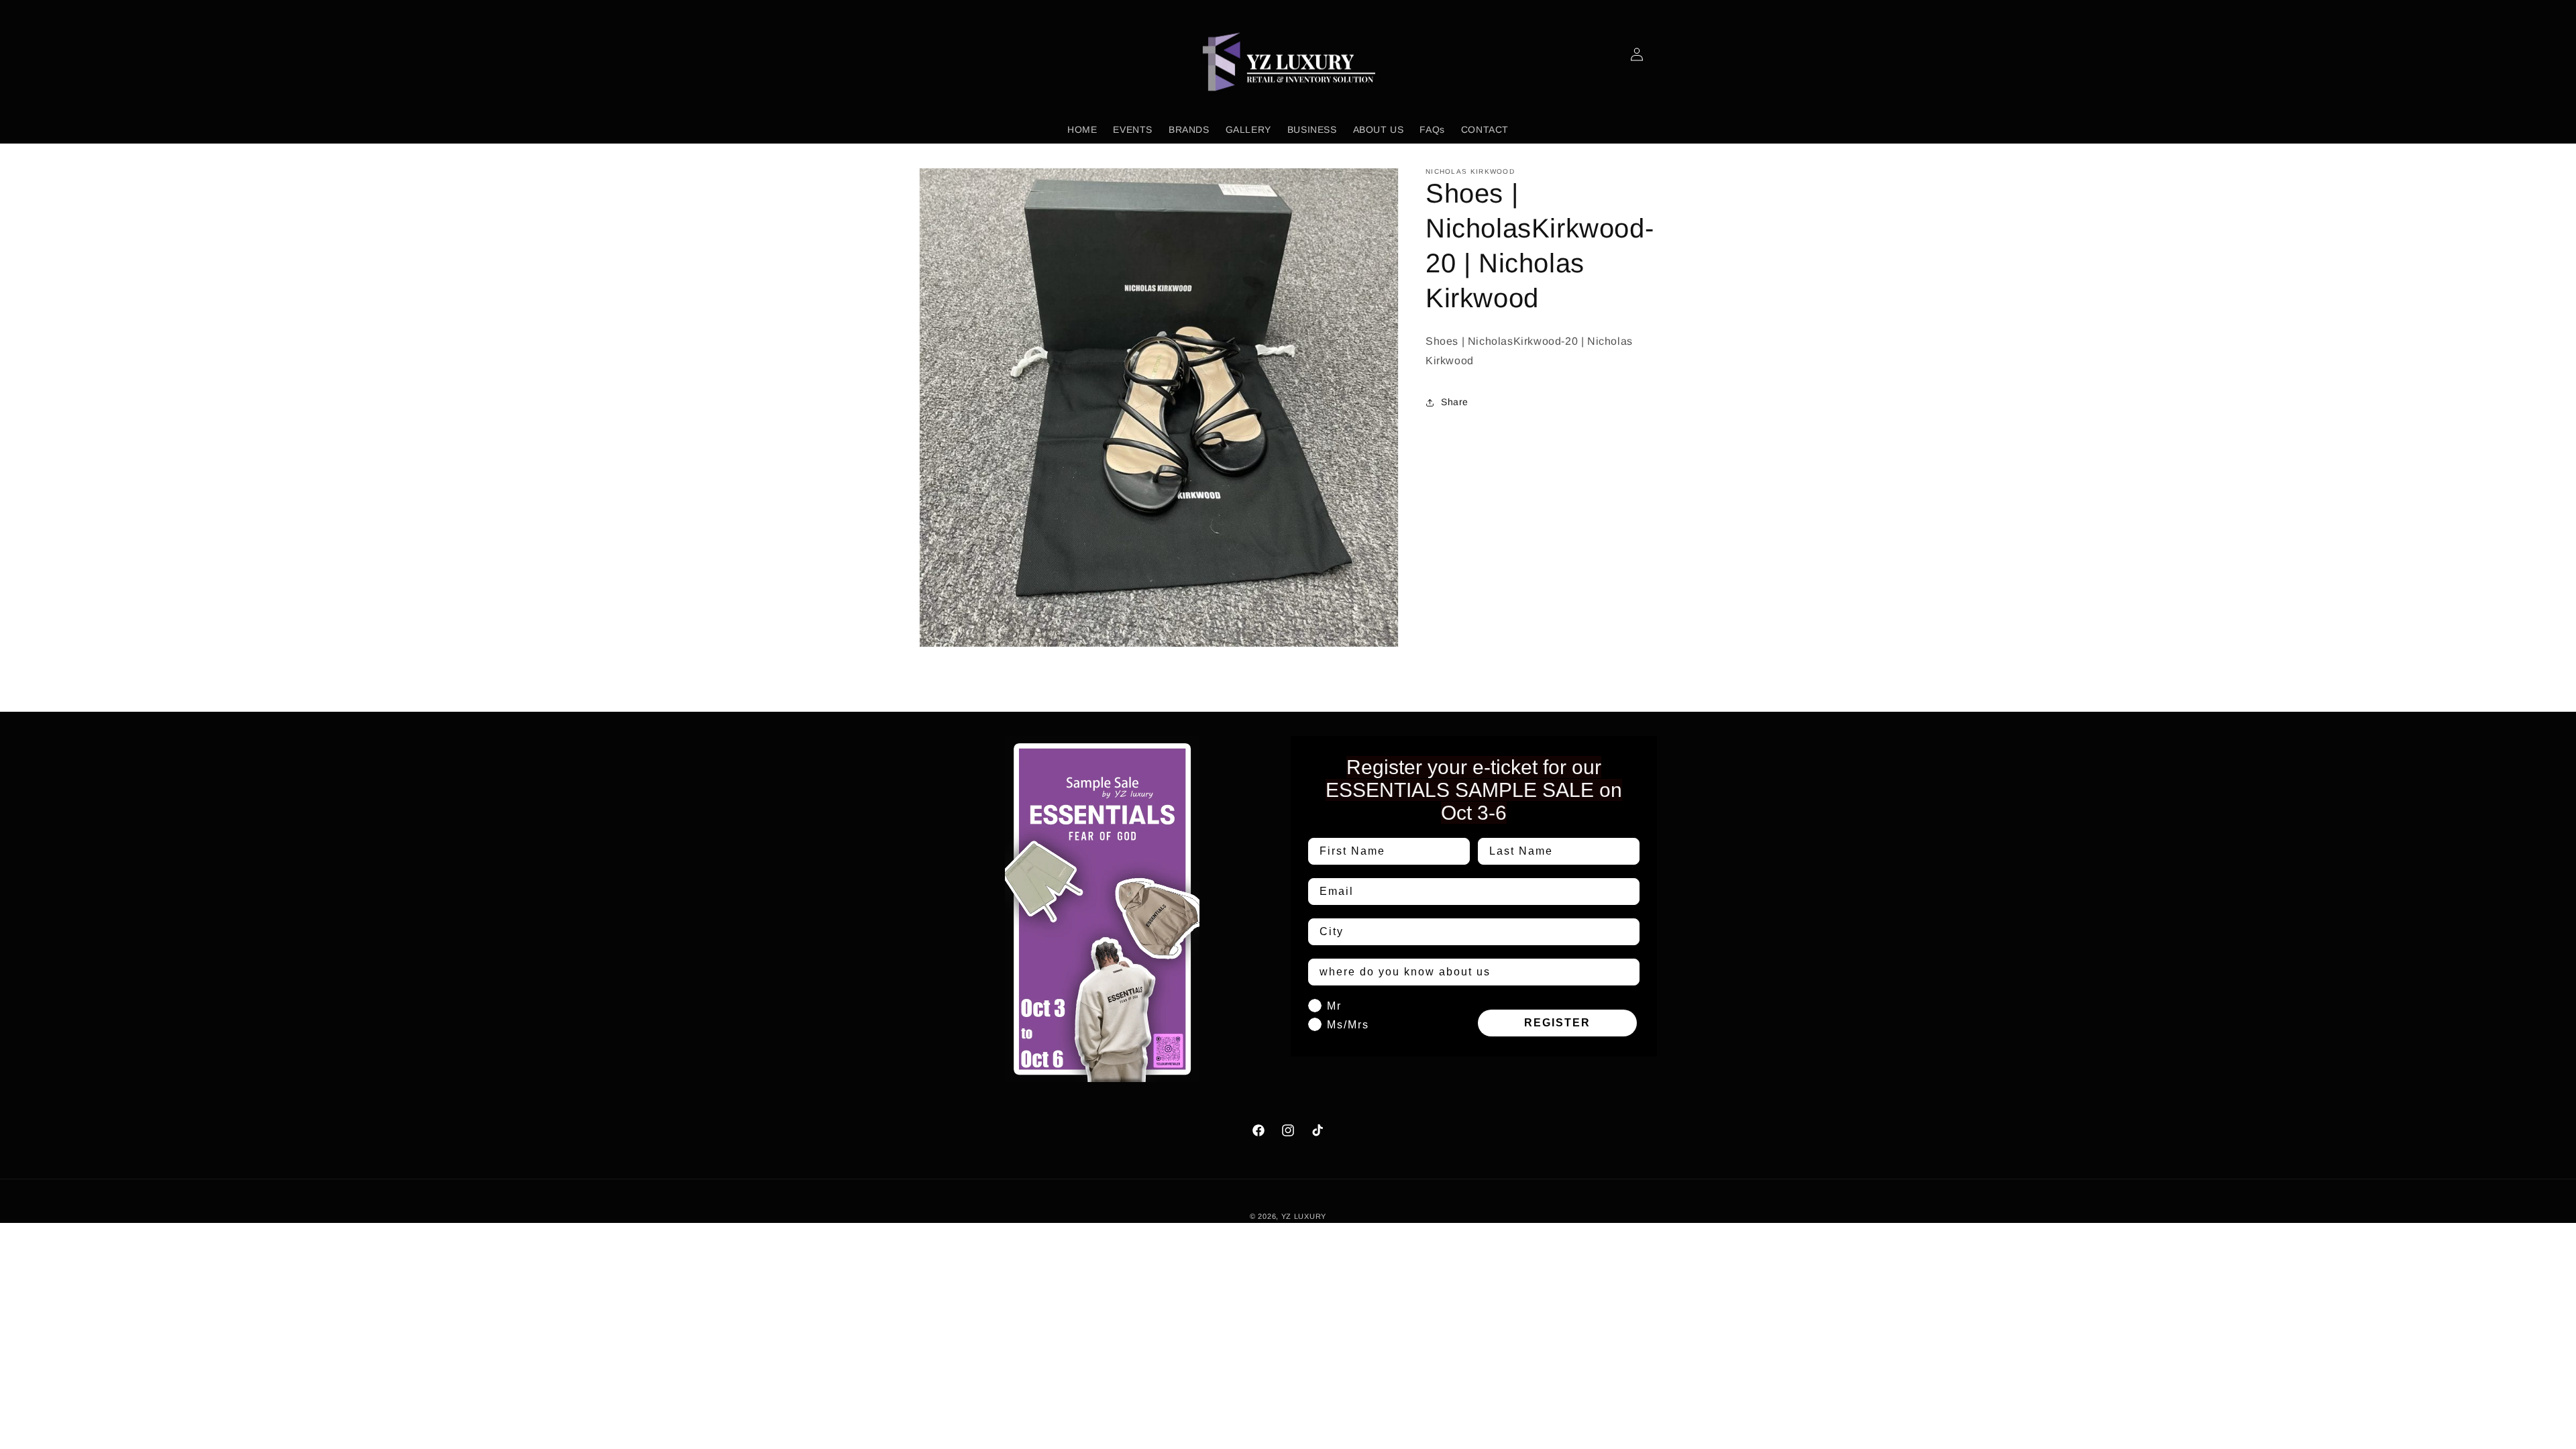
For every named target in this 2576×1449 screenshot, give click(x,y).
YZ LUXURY (1304, 1216)
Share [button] (1455, 402)
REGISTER (1557, 1023)
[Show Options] (1627, 932)
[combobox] (1470, 932)
